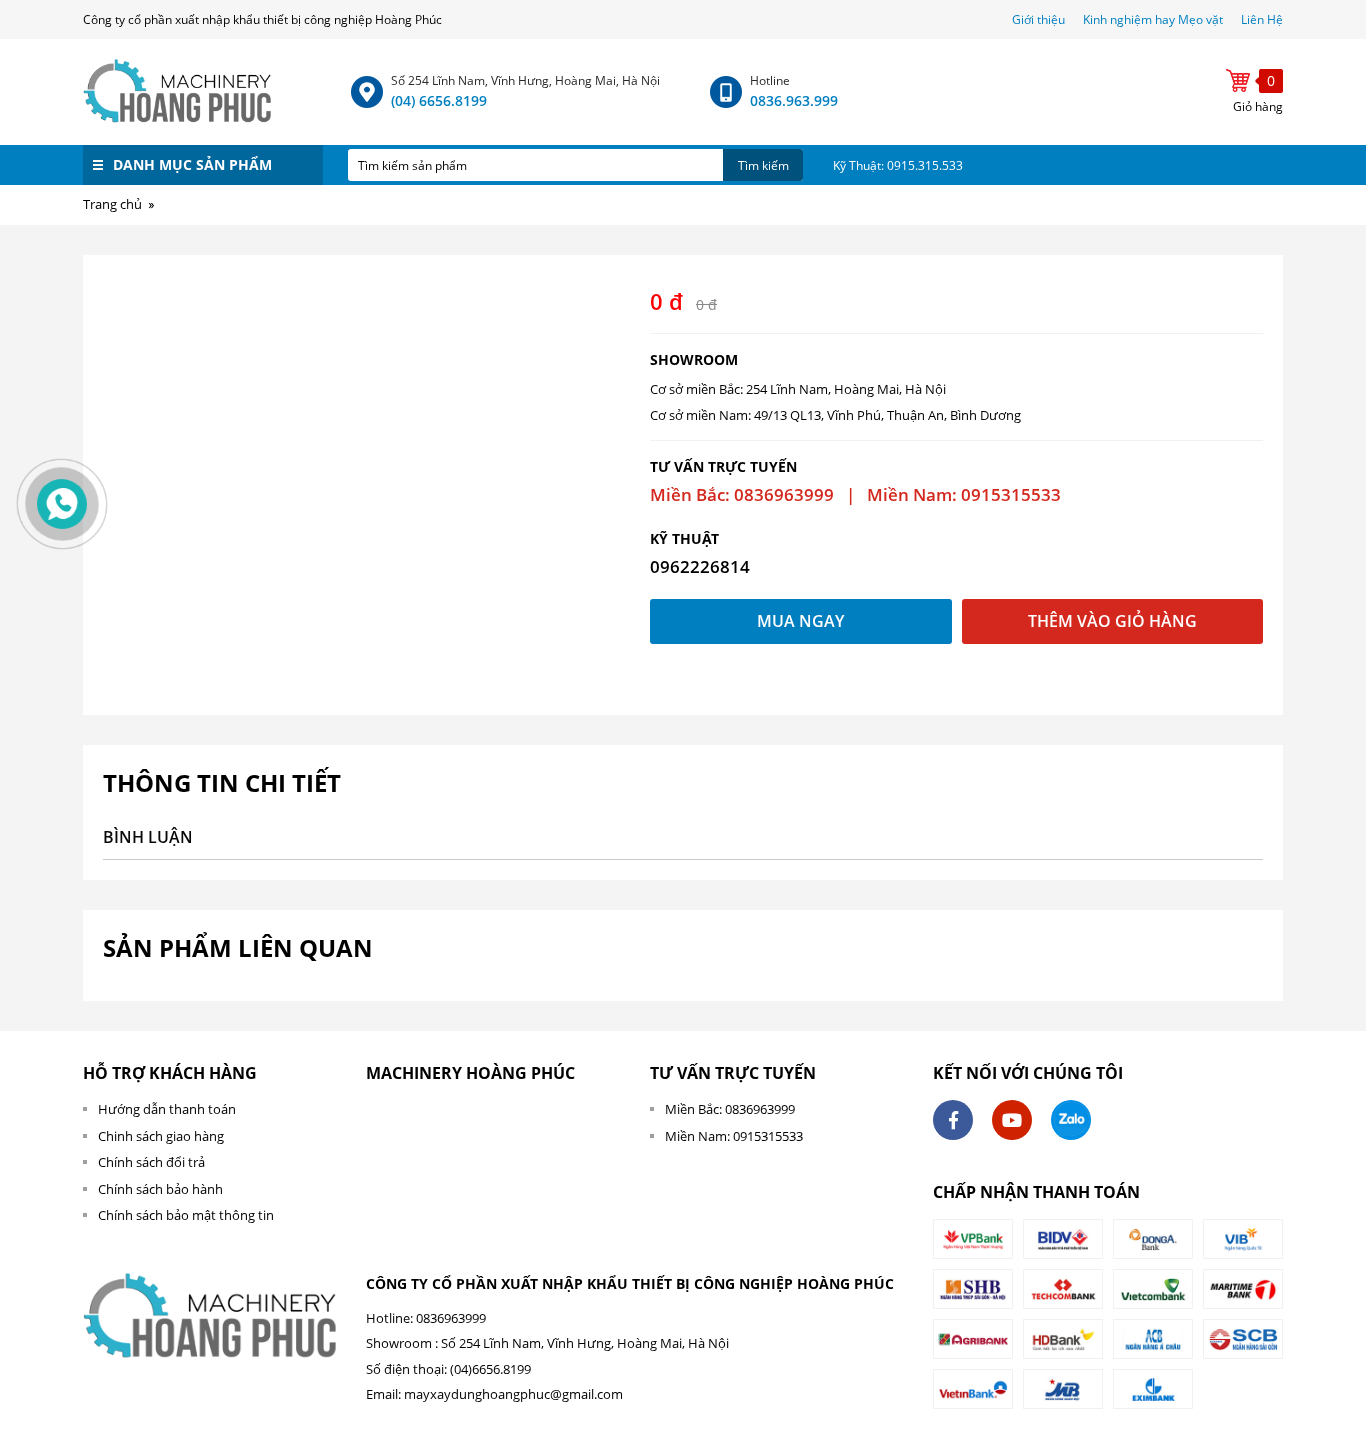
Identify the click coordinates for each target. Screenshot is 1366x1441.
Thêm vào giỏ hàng (1112, 621)
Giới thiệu (1040, 19)
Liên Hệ (1262, 19)
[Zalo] (1071, 1120)
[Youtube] (1012, 1120)
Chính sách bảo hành (160, 1189)
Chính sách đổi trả (151, 1162)
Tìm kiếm (763, 165)
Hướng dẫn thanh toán (167, 1109)
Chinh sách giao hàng (161, 1136)
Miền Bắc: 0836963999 (730, 1109)
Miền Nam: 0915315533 (734, 1136)
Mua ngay (800, 621)
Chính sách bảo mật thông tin (186, 1215)
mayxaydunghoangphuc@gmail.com (513, 1394)
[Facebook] (953, 1120)
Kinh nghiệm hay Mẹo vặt (1153, 19)
